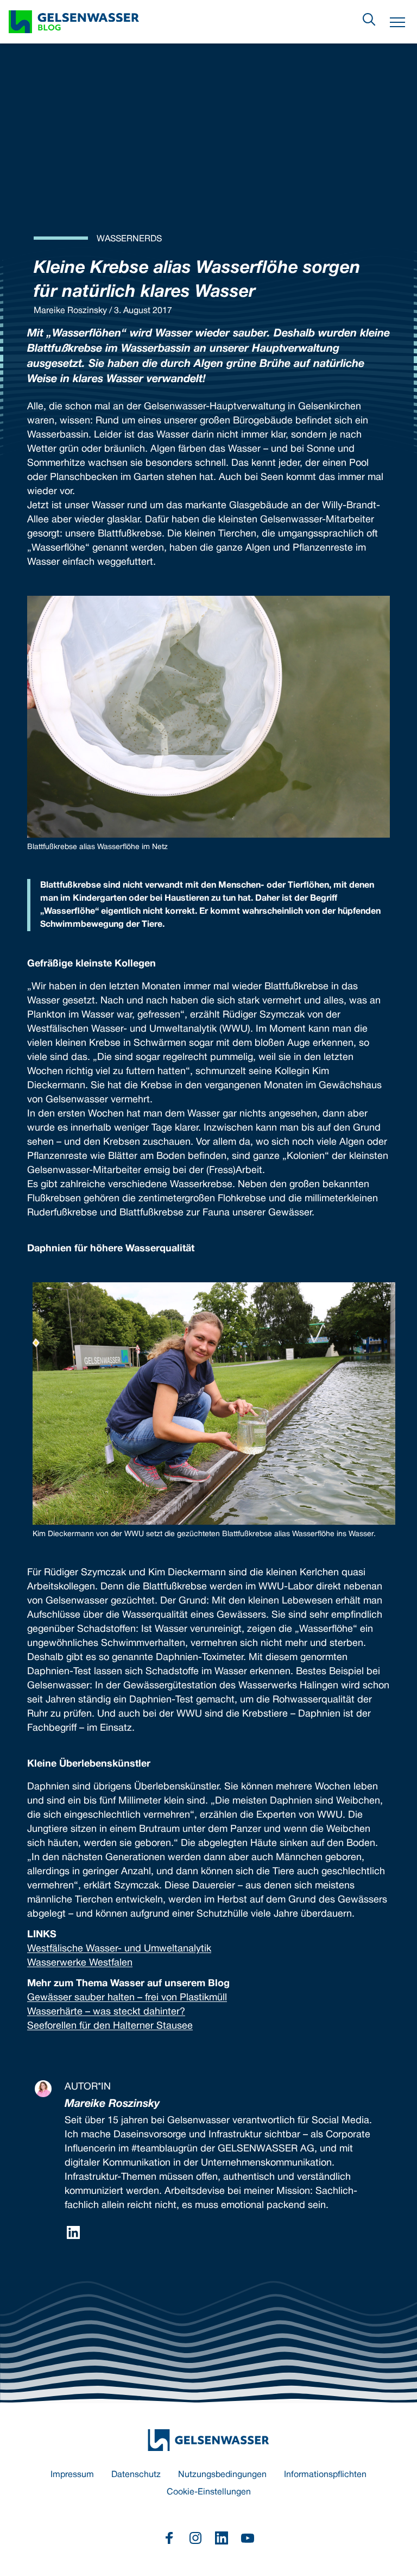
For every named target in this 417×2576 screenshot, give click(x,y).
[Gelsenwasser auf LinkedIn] (222, 2538)
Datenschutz (136, 2475)
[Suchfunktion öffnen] (369, 20)
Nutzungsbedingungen (222, 2475)
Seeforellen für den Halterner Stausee (110, 2026)
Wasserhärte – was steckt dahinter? (106, 2012)
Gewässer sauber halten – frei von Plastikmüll (127, 1998)
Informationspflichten (325, 2475)
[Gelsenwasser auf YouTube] (248, 2538)
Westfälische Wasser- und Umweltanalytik (119, 1949)
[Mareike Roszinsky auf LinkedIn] (73, 2232)
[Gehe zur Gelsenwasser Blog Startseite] (208, 2440)
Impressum (72, 2475)
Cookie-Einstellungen (209, 2492)
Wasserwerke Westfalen (80, 1963)
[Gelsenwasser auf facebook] (169, 2538)
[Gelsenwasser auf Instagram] (195, 2538)
